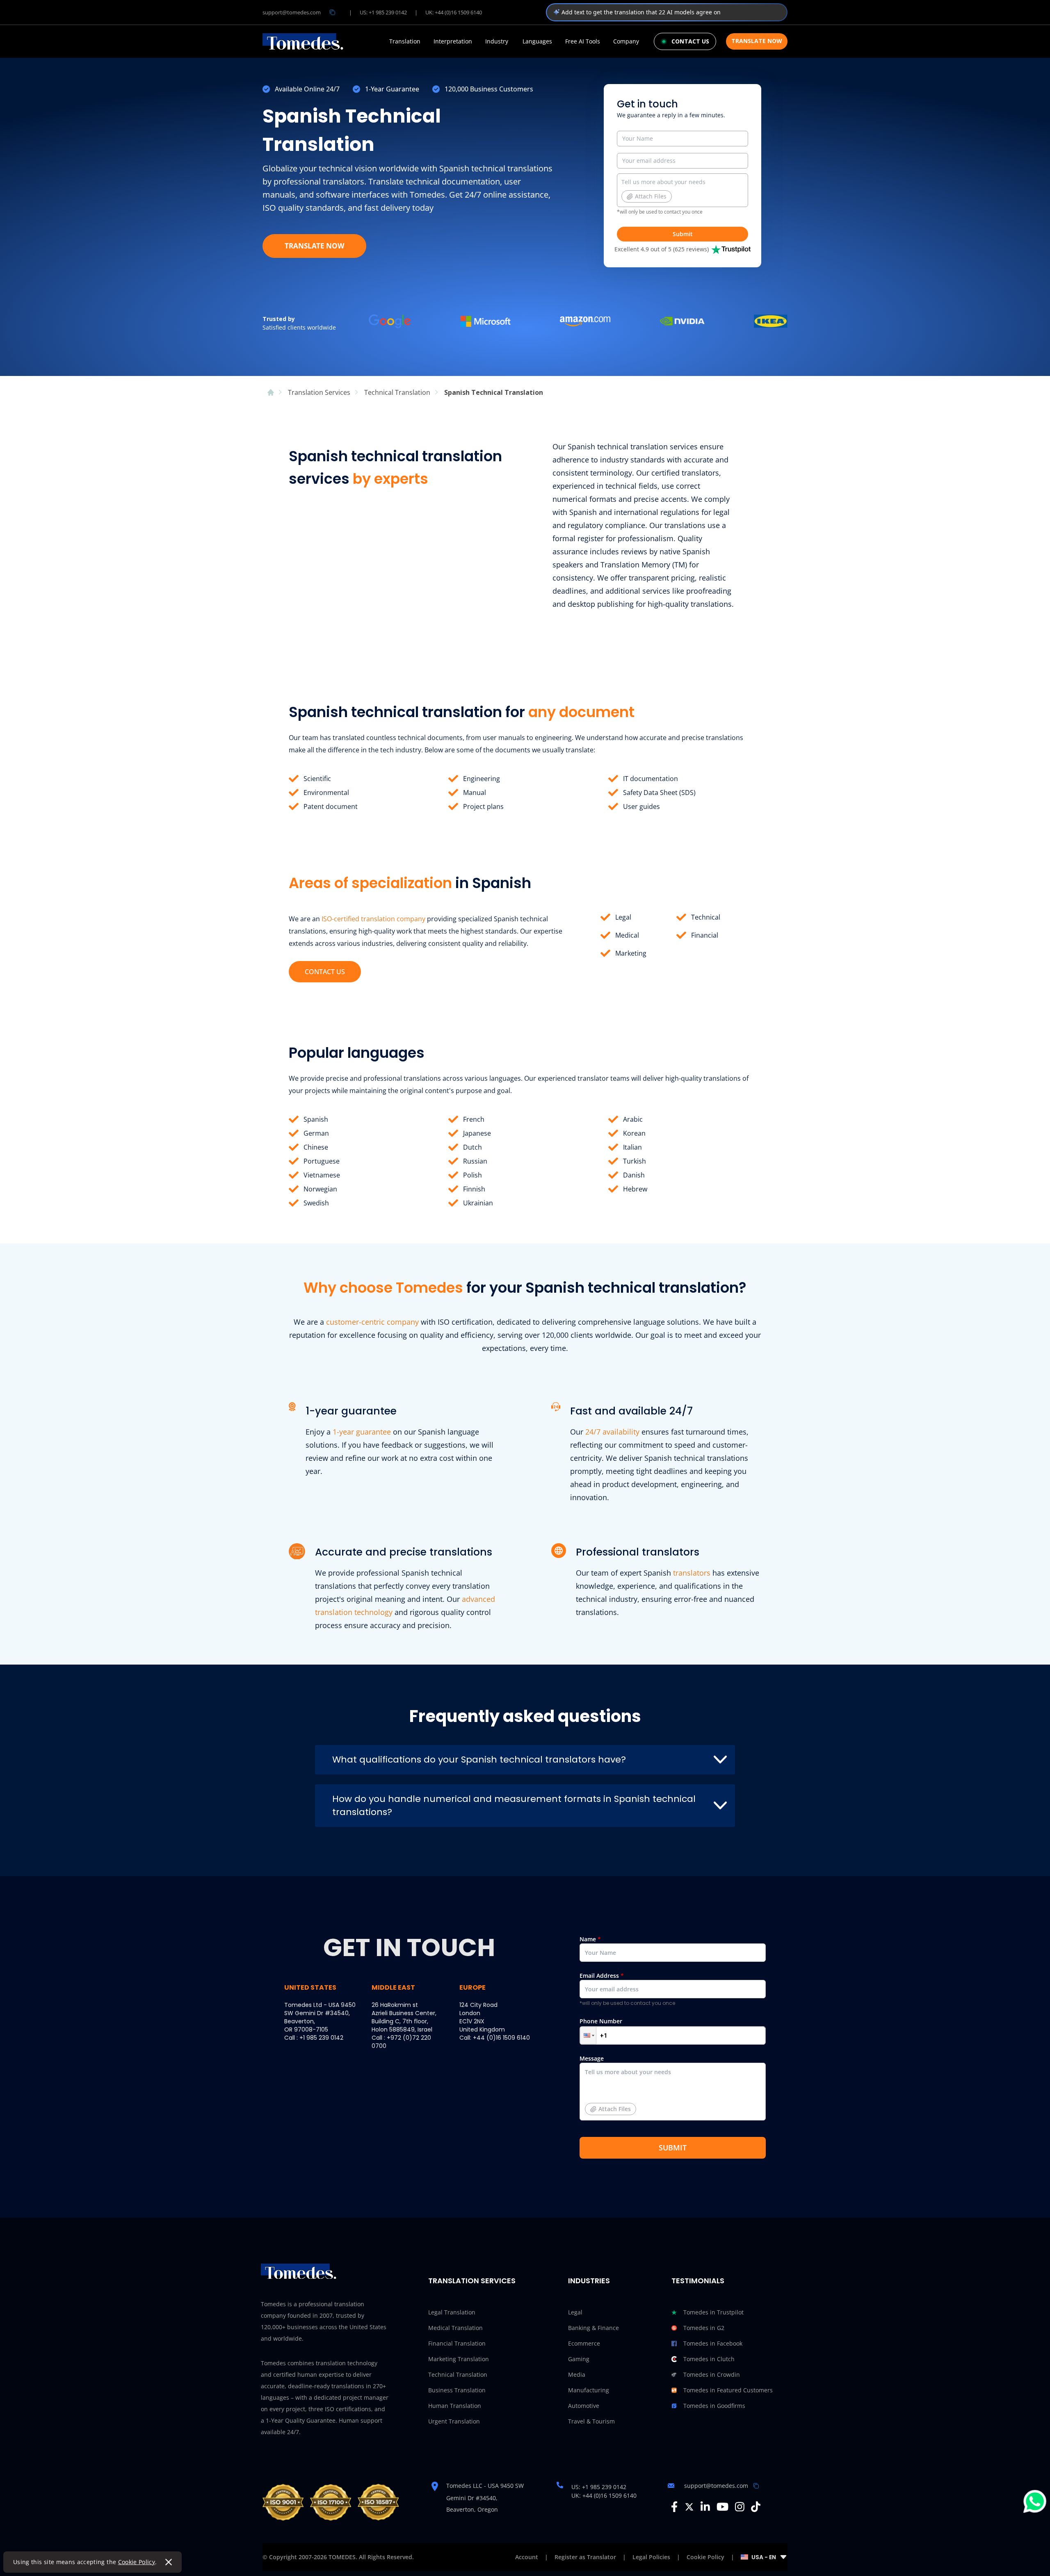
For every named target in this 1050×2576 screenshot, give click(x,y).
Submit (683, 234)
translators (692, 1573)
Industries (589, 2281)
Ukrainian (478, 1203)
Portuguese (322, 1161)
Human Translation (455, 2406)
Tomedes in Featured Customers (728, 2390)
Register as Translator (585, 2557)
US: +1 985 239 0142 (383, 12)
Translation (405, 41)
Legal (623, 917)
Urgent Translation (454, 2421)
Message (605, 2084)
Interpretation (453, 41)
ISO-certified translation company (373, 919)
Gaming (579, 2359)
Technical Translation (458, 2374)
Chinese (316, 1147)
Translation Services (472, 2281)
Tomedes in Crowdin (712, 2374)
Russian (475, 1161)
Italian (632, 1147)
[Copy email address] (332, 12)
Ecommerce (584, 2343)
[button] (588, 2035)
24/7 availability (612, 1432)
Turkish (635, 1161)
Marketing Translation (459, 2359)
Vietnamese (322, 1175)
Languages (537, 41)
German (316, 1133)
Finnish (474, 1189)
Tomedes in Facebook (713, 2343)
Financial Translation (457, 2343)
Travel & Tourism (591, 2421)
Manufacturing (589, 2390)
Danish (634, 1175)
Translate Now (757, 41)
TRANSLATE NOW (314, 246)
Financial (705, 935)
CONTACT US (325, 972)
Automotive (584, 2406)
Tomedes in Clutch (709, 2359)
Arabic (633, 1119)
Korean (634, 1133)
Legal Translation (452, 2312)
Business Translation (457, 2390)
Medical (627, 935)
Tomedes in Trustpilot (713, 2312)
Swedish (316, 1203)
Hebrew (635, 1189)
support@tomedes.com (292, 12)
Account (527, 2557)
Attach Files (651, 196)
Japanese (477, 1133)
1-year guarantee (362, 1432)
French (474, 1119)
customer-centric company (372, 1322)
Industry (497, 41)
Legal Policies (651, 2557)
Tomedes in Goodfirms (714, 2406)
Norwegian (320, 1189)
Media (577, 2374)
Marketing (631, 953)
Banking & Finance (593, 2328)
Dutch (472, 1147)
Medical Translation (455, 2328)
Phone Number (601, 2021)
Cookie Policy (137, 2562)
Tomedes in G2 (704, 2328)
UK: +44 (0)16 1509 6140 (454, 12)
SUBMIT (673, 2148)
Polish (472, 1175)
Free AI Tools (583, 41)
